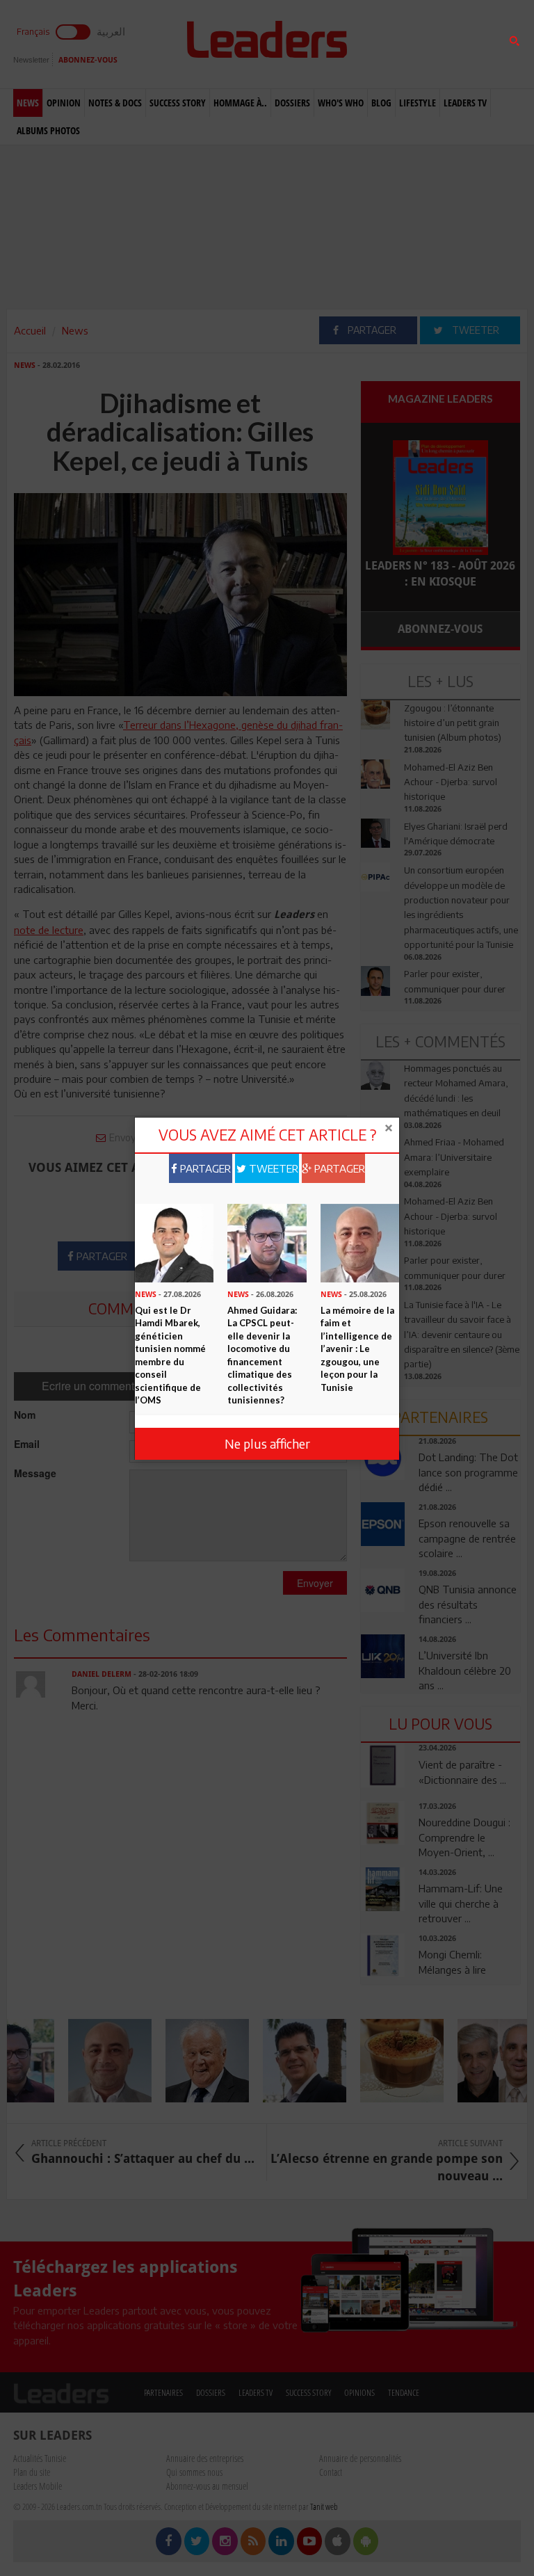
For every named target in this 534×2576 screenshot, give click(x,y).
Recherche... (394, 44)
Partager (204, 1168)
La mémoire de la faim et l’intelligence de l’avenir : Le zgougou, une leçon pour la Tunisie (357, 1349)
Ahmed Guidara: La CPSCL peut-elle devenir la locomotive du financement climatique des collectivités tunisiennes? (262, 1355)
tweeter (272, 1168)
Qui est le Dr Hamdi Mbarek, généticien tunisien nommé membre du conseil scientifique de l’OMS (170, 1355)
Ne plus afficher (267, 1443)
